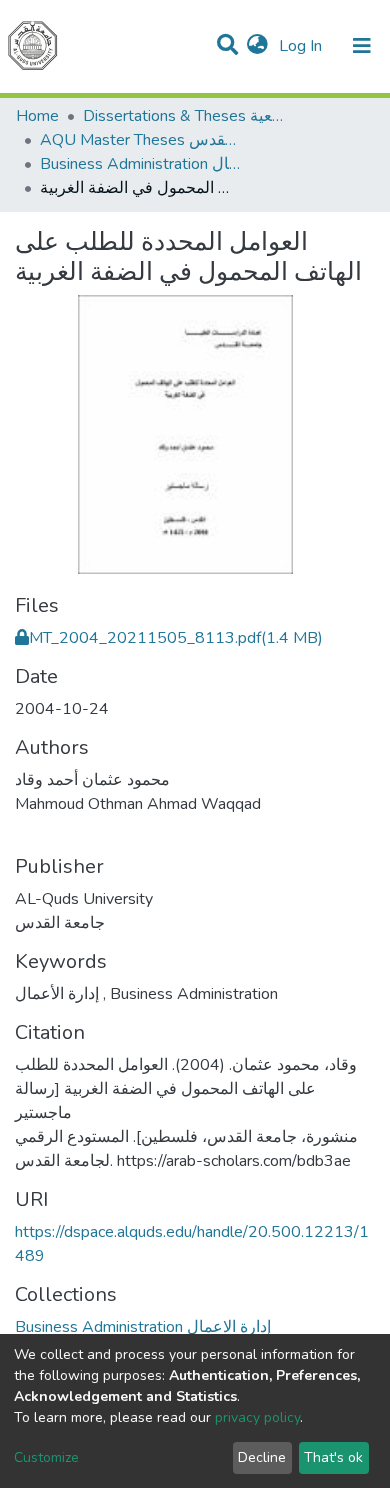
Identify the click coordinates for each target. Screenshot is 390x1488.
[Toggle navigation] (362, 46)
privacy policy (257, 1417)
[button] (257, 46)
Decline (262, 1457)
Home (37, 116)
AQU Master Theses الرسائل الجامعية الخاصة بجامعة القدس (140, 140)
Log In (302, 46)
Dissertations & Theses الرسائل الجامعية (183, 116)
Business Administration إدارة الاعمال (140, 164)
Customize (46, 1457)
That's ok (333, 1457)
